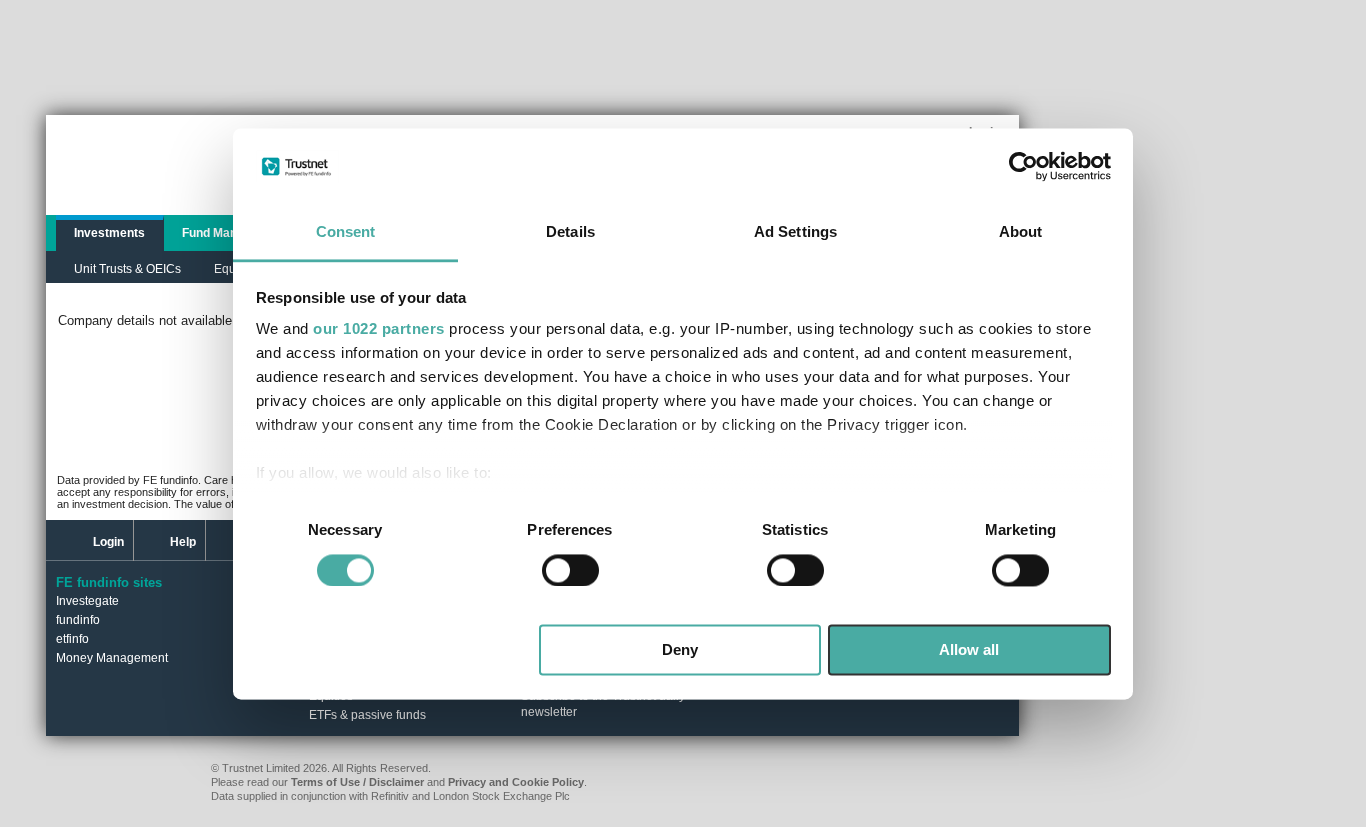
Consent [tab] (346, 232)
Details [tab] (570, 232)
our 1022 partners (379, 329)
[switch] (570, 570)
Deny (680, 650)
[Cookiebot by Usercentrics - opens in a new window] (1023, 166)
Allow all (969, 650)
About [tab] (1021, 232)
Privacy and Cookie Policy (516, 782)
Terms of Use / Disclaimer (357, 782)
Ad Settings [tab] (795, 232)
